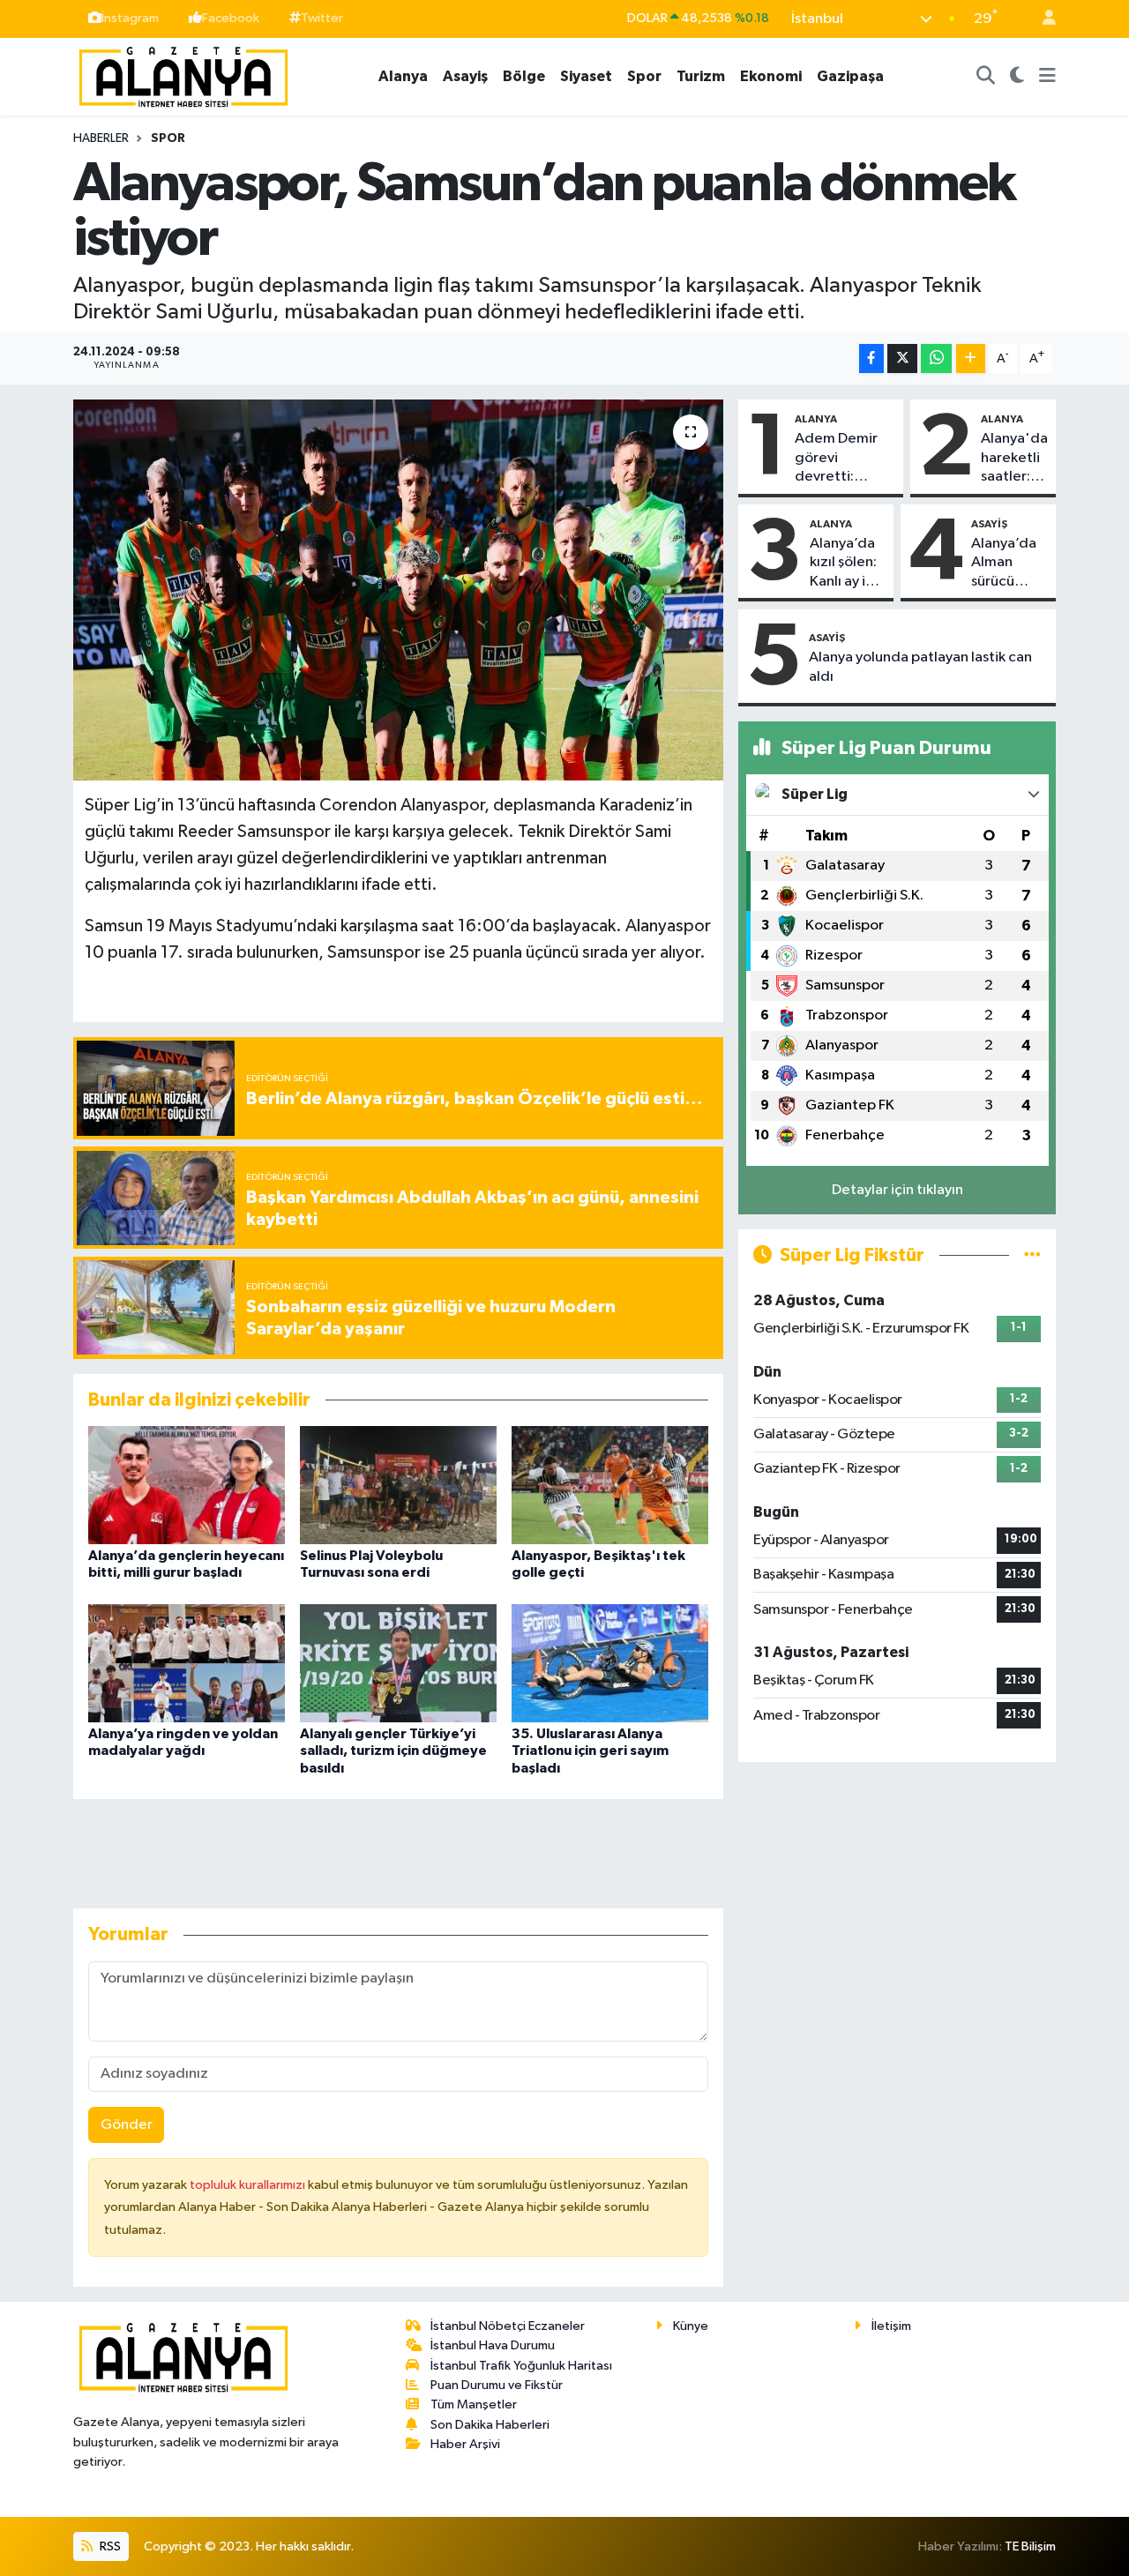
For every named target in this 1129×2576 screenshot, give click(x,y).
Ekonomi (771, 76)
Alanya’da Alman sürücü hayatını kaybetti (1004, 564)
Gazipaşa (850, 76)
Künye (691, 2326)
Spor (644, 76)
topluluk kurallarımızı (249, 2185)
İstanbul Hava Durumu (493, 2345)
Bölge (524, 76)
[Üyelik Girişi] (1042, 19)
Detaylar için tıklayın (897, 1190)
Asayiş (465, 76)
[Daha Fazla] (971, 358)
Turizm (701, 76)
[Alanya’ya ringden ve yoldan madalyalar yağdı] (187, 1663)
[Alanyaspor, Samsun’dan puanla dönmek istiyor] (398, 590)
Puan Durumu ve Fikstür (497, 2385)
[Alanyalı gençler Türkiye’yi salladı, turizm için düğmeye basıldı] (398, 1663)
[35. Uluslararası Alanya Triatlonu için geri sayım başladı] (610, 1663)
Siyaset (586, 76)
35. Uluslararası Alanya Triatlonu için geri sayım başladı (590, 1751)
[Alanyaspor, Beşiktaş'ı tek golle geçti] (610, 1485)
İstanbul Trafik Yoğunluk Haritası (521, 2366)
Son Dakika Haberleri (490, 2425)
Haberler (101, 138)
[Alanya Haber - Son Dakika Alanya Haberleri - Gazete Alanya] (183, 75)
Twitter (322, 18)
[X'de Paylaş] (902, 358)
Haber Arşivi (465, 2444)
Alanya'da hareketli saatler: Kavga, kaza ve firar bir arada (1014, 459)
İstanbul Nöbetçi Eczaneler (508, 2326)
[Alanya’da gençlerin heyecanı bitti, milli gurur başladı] (187, 1485)
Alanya (403, 76)
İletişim (891, 2326)
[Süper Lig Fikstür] (1032, 1255)
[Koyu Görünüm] (1017, 77)
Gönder (127, 2125)
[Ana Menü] (1047, 77)
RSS (109, 2546)
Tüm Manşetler (474, 2404)
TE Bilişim (1030, 2546)
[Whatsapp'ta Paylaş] (936, 358)
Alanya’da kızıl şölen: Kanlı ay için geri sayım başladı (847, 564)
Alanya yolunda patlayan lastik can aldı (920, 667)
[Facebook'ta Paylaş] (871, 358)
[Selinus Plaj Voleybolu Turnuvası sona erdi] (398, 1485)
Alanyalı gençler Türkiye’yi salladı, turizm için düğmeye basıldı (393, 1751)
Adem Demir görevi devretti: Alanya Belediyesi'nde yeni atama (845, 459)
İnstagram (130, 18)
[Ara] (986, 77)
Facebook (231, 18)
